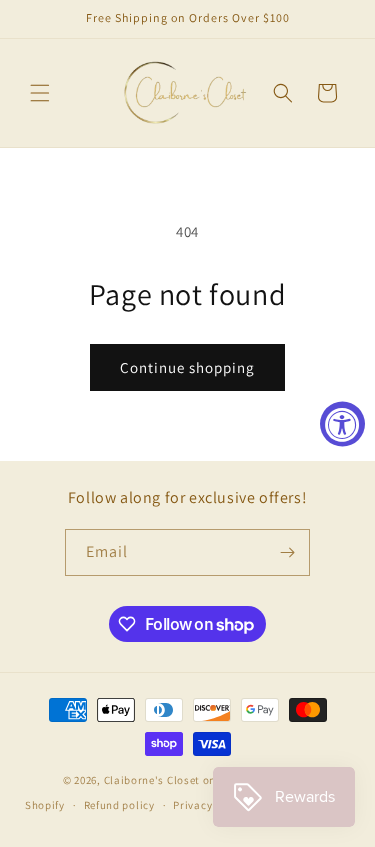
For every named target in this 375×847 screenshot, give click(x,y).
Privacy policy (210, 805)
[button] (40, 93)
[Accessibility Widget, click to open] (342, 423)
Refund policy (119, 805)
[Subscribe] (287, 552)
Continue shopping (187, 367)
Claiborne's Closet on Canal (177, 780)
